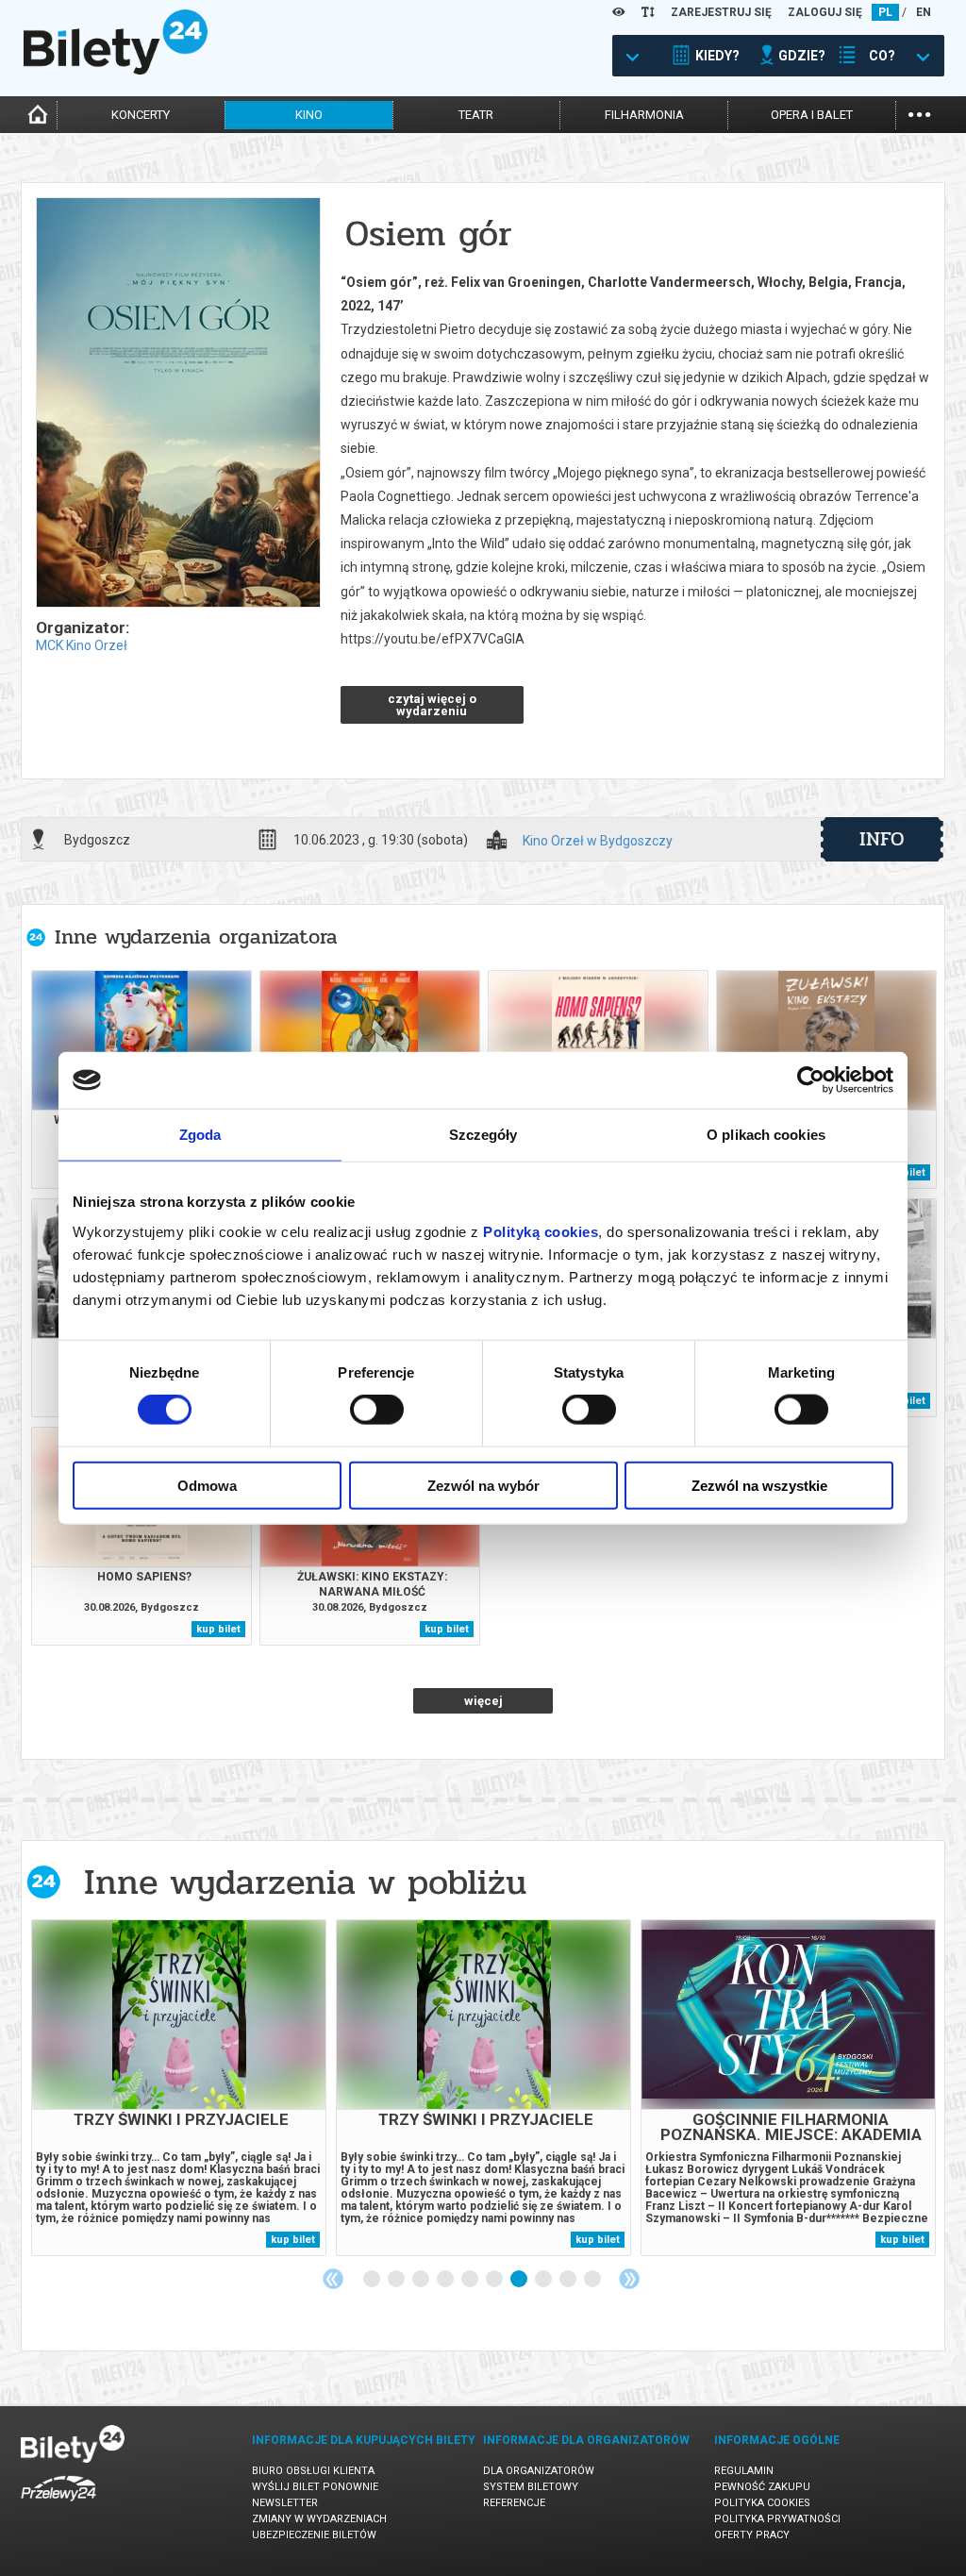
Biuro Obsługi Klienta (313, 2471)
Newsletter (285, 2503)
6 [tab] (495, 2280)
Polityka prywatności (777, 2519)
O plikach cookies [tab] (766, 1135)
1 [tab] (373, 2280)
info (882, 839)
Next (629, 2279)
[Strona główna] (116, 70)
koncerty (141, 115)
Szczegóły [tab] (483, 1135)
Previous (333, 2279)
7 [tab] (520, 2280)
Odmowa (207, 1485)
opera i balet (812, 115)
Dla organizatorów (539, 2471)
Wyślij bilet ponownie (315, 2487)
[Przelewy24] (58, 2505)
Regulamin (744, 2471)
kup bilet (218, 1629)
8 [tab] (544, 2280)
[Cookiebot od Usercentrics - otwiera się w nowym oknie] (811, 1080)
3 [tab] (422, 2280)
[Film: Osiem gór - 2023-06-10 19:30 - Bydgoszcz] (177, 404)
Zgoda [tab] (200, 1135)
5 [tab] (471, 2280)
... (919, 113)
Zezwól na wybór (483, 1485)
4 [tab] (446, 2280)
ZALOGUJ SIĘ (825, 12)
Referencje (514, 2503)
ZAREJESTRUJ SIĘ (721, 12)
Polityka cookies (762, 2503)
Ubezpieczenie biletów (314, 2535)
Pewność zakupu (762, 2487)
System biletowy (531, 2487)
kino (309, 115)
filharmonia (644, 115)
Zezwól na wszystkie (759, 1485)
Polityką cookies (541, 1231)
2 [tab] (397, 2280)
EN (924, 12)
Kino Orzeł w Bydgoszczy (598, 841)
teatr (476, 115)
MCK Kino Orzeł (82, 645)
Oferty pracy (752, 2535)
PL (885, 12)
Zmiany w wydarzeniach (319, 2519)
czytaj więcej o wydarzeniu (432, 705)
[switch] (377, 1410)
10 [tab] (593, 2280)
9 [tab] (569, 2280)
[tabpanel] (179, 2088)
